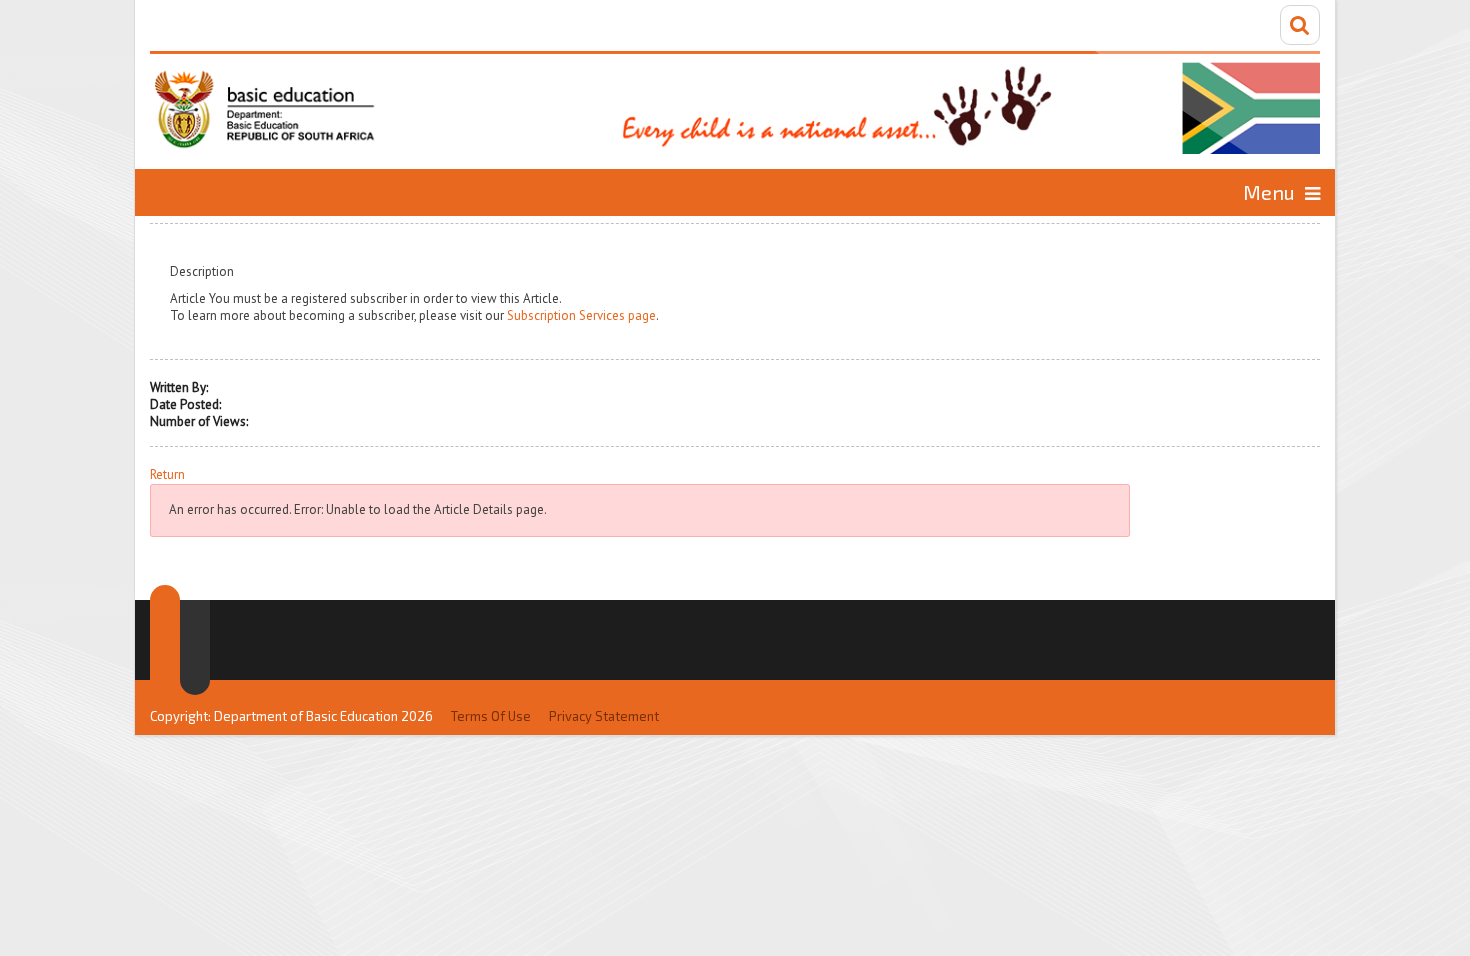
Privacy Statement (604, 716)
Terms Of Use (491, 716)
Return (167, 475)
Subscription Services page (581, 315)
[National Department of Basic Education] (735, 102)
